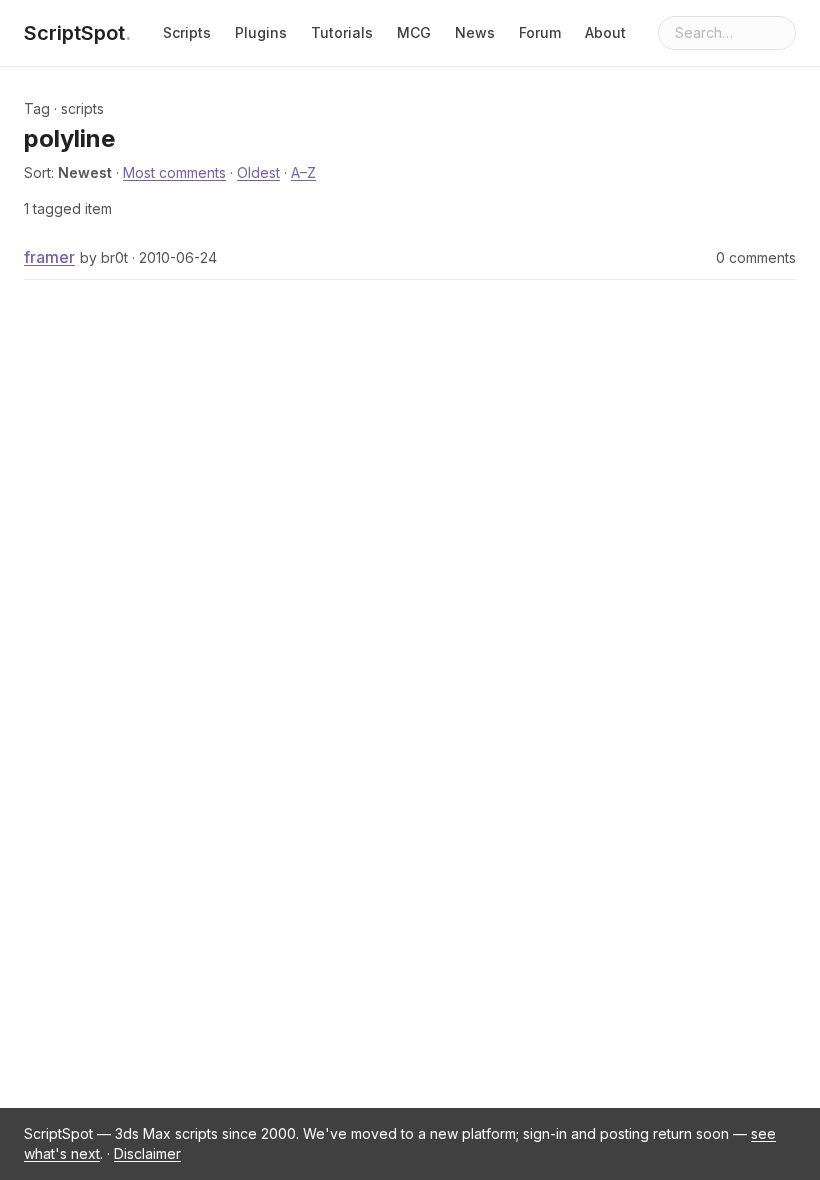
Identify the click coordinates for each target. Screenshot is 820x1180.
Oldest (258, 172)
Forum (540, 32)
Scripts (187, 32)
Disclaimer (147, 1153)
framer (49, 257)
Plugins (261, 32)
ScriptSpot (77, 33)
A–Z (303, 172)
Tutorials (342, 32)
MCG (414, 32)
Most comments (174, 172)
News (475, 32)
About (605, 32)
